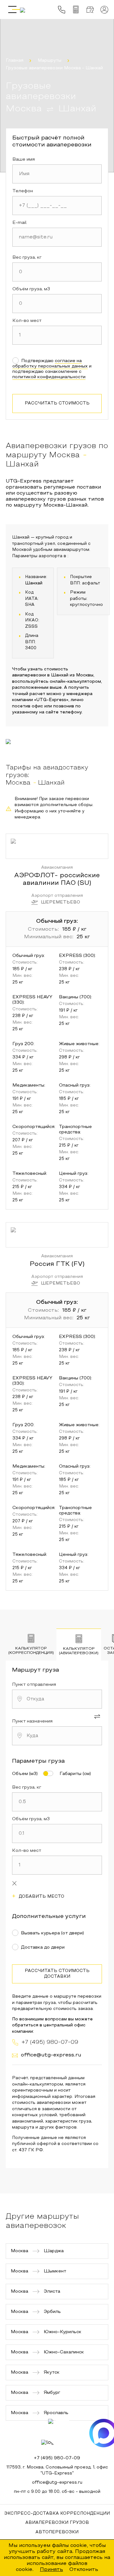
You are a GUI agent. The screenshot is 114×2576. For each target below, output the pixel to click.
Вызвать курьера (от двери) (52, 1933)
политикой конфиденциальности (49, 377)
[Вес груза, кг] (57, 272)
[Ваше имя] (57, 174)
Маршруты (50, 61)
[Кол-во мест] (57, 335)
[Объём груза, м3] (57, 304)
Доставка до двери (43, 1947)
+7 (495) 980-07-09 (57, 2458)
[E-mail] (57, 237)
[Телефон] (57, 206)
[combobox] (57, 1699)
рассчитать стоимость (57, 404)
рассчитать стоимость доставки (57, 1974)
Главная (15, 61)
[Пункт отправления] (57, 1699)
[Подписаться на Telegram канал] (62, 2433)
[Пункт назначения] (57, 1736)
